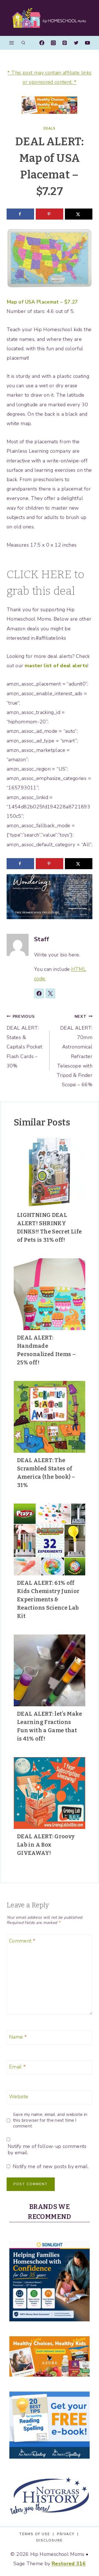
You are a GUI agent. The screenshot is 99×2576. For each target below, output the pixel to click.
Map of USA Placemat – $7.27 (42, 302)
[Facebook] (42, 43)
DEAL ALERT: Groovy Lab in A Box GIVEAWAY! (46, 1845)
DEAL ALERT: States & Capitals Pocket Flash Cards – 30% (24, 1041)
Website (19, 2097)
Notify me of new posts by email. (51, 2167)
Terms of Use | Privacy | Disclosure (50, 2537)
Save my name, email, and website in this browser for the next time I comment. (50, 2120)
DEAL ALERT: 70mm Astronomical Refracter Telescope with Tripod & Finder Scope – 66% (75, 1051)
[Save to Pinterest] (50, 214)
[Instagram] (53, 43)
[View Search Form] (23, 43)
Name (18, 2037)
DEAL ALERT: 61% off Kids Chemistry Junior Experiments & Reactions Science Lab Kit (48, 1599)
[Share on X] (79, 214)
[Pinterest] (65, 43)
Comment (22, 1941)
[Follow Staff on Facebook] (39, 993)
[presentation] (50, 1172)
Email (17, 2067)
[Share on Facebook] (20, 214)
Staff (42, 939)
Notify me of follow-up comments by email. (47, 2150)
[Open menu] (12, 43)
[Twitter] (76, 43)
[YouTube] (87, 43)
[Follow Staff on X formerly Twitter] (50, 993)
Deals (50, 128)
